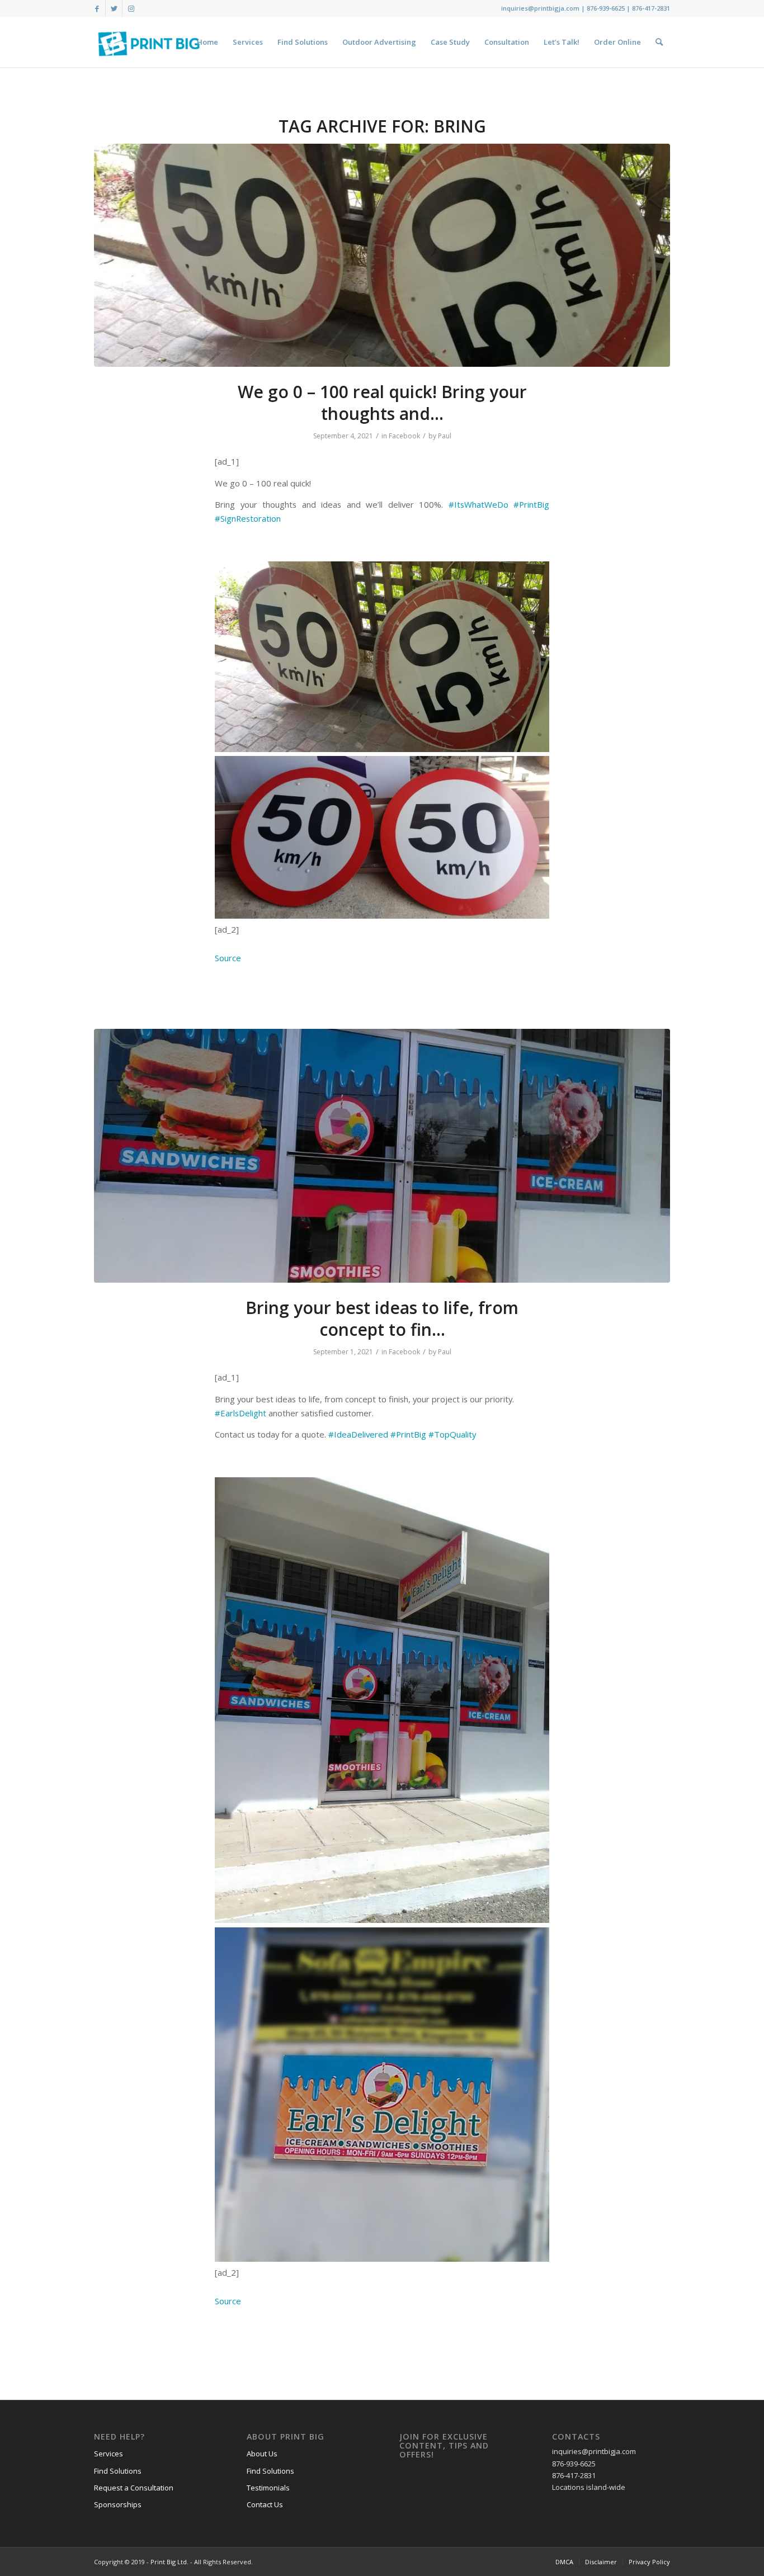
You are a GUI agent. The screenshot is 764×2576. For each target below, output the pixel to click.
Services (109, 2454)
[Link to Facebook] (97, 8)
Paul (445, 436)
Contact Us (265, 2504)
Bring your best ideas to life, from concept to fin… (382, 1318)
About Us (262, 2454)
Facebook (404, 436)
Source (228, 958)
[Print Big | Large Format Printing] (149, 42)
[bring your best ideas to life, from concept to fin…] (382, 1156)
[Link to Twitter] (114, 8)
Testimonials (268, 2488)
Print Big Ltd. (169, 2562)
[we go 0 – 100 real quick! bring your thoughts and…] (382, 255)
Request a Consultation (134, 2488)
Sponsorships (118, 2504)
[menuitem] (207, 42)
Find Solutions (118, 2471)
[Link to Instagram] (131, 8)
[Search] (659, 42)
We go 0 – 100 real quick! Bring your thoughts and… (382, 403)
